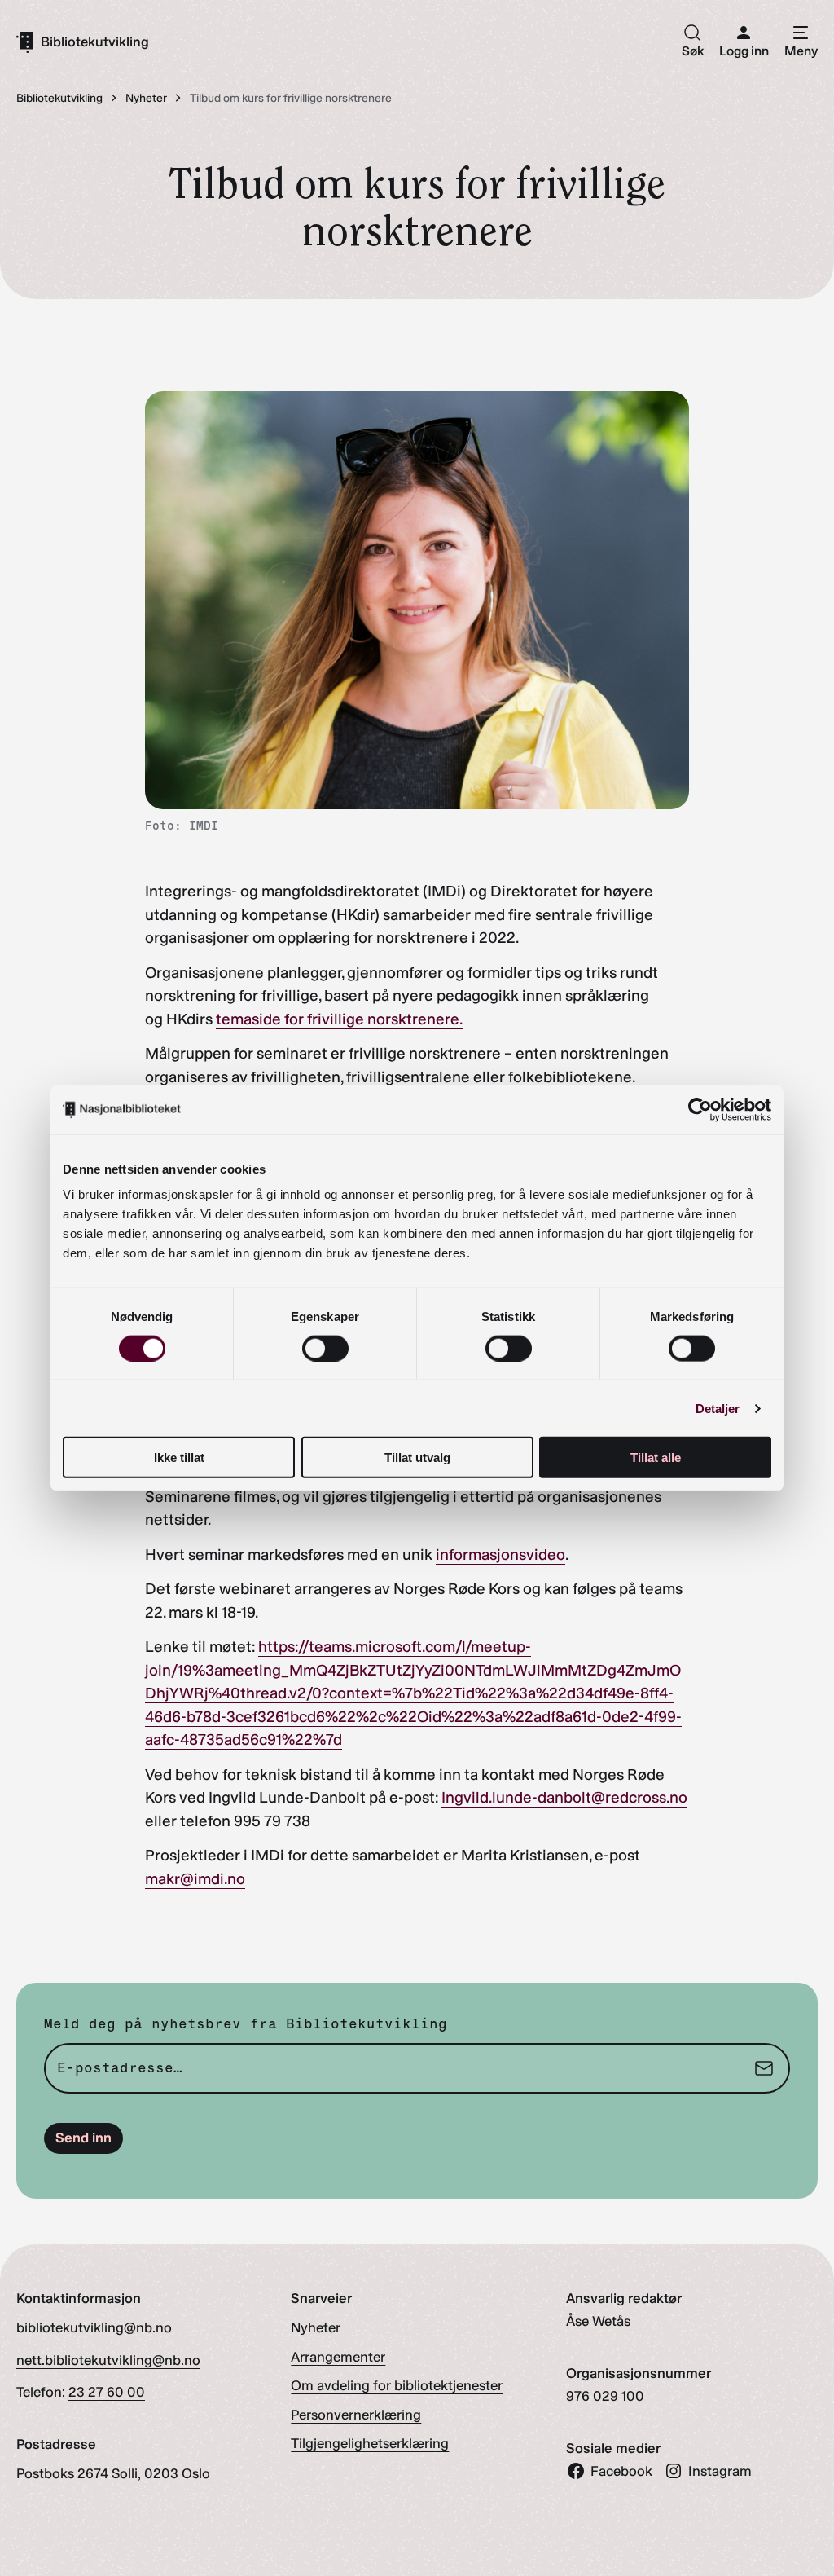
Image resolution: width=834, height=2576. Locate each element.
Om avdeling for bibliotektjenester (397, 2385)
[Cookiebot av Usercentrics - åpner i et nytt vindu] (700, 1109)
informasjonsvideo (500, 1554)
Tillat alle (656, 1458)
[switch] (325, 1348)
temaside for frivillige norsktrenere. (339, 1019)
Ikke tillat (179, 1458)
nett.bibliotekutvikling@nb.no (108, 2360)
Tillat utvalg (417, 1458)
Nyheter (316, 2327)
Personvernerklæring (356, 2415)
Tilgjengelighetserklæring (370, 2443)
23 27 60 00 (107, 2392)
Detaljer (718, 1408)
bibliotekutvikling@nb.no (94, 2327)
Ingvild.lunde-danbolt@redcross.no (564, 1797)
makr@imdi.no (195, 1879)
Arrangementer (338, 2357)
